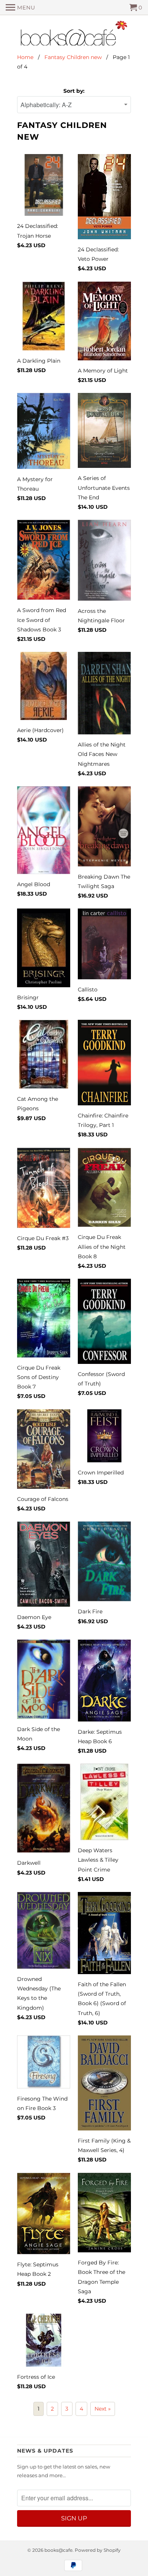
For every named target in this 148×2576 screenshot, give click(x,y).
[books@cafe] (74, 35)
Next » (103, 2409)
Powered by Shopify (98, 2550)
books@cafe (58, 2550)
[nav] (20, 8)
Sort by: (74, 91)
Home (25, 57)
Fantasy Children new (73, 57)
